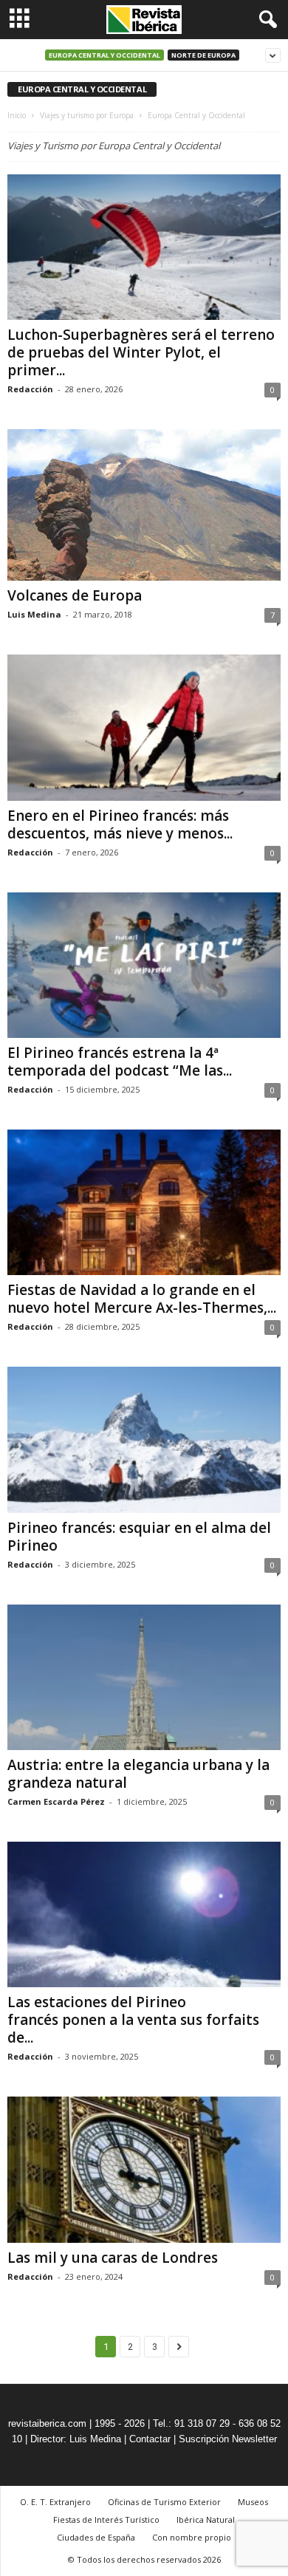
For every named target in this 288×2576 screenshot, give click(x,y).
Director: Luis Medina (76, 2439)
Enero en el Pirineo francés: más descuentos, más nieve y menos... (120, 824)
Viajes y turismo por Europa (87, 115)
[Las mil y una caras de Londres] (144, 2169)
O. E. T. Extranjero (55, 2502)
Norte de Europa (203, 55)
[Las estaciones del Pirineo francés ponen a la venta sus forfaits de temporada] (144, 1914)
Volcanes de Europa (75, 595)
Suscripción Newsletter (228, 2439)
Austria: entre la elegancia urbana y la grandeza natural (138, 1774)
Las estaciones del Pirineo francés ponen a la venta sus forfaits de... (133, 2020)
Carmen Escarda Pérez (56, 1801)
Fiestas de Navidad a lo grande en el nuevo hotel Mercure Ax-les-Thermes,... (142, 1299)
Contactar (150, 2439)
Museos (253, 2502)
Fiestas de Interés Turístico (106, 2519)
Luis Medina (34, 614)
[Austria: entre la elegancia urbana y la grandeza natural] (144, 1677)
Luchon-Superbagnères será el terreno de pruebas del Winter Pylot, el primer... (141, 352)
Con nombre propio (192, 2537)
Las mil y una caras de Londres (113, 2258)
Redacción (30, 389)
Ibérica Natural (206, 2519)
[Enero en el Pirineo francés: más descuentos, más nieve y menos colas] (144, 727)
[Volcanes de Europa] (144, 505)
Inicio (17, 115)
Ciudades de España (96, 2537)
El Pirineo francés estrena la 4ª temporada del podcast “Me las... (120, 1062)
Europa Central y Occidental (104, 55)
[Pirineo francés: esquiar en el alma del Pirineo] (144, 1439)
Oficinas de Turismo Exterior (164, 2502)
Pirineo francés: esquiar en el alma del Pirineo (139, 1537)
